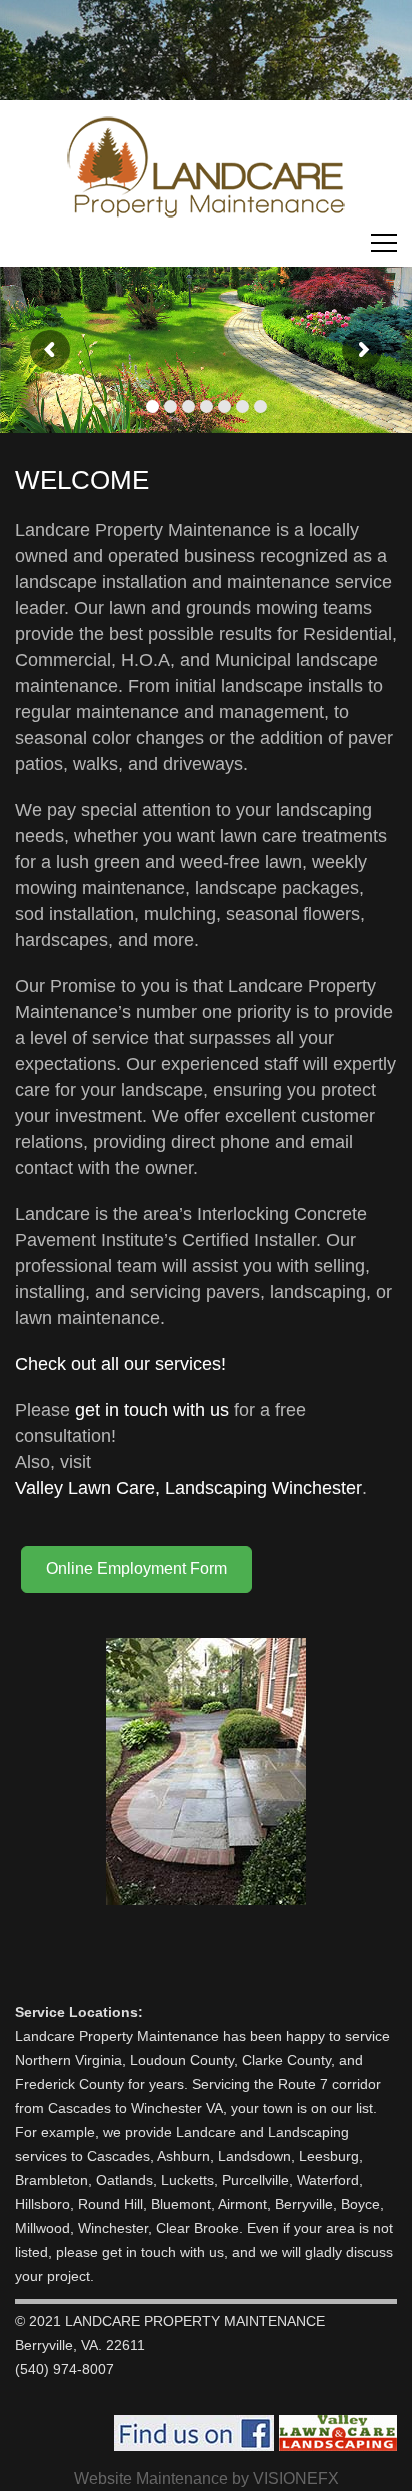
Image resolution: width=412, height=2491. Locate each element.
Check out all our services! (120, 1364)
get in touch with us (152, 1410)
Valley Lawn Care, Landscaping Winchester (188, 1488)
